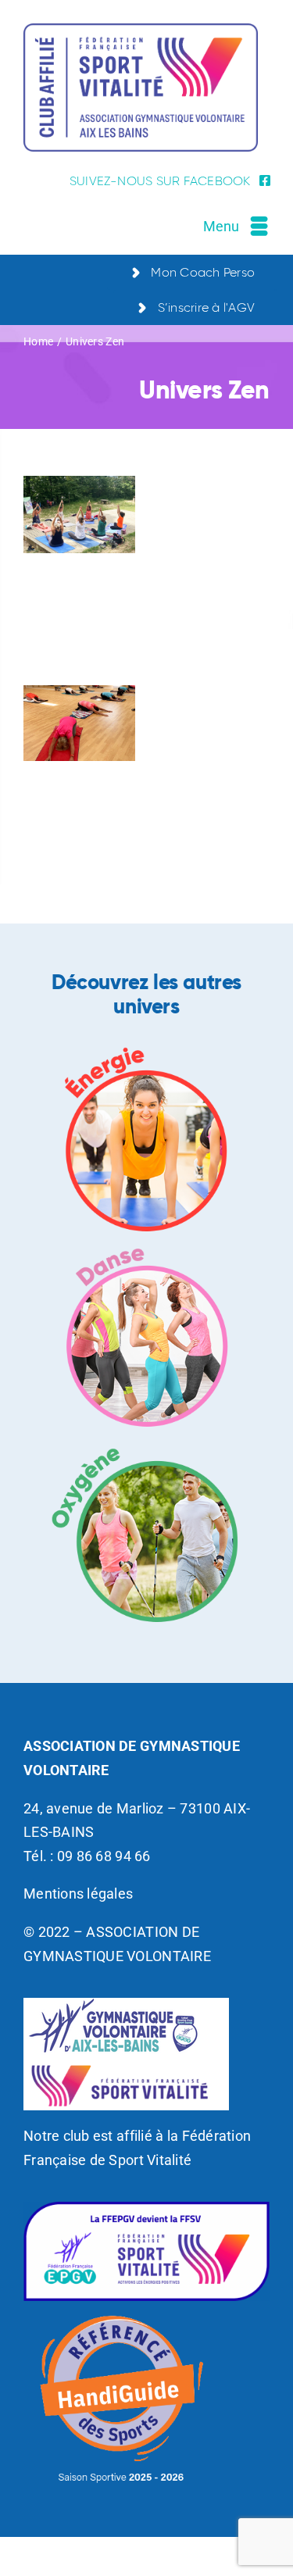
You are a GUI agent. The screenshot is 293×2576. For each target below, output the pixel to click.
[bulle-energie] (147, 1049)
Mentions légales (78, 1894)
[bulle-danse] (147, 1244)
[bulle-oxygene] (147, 1440)
